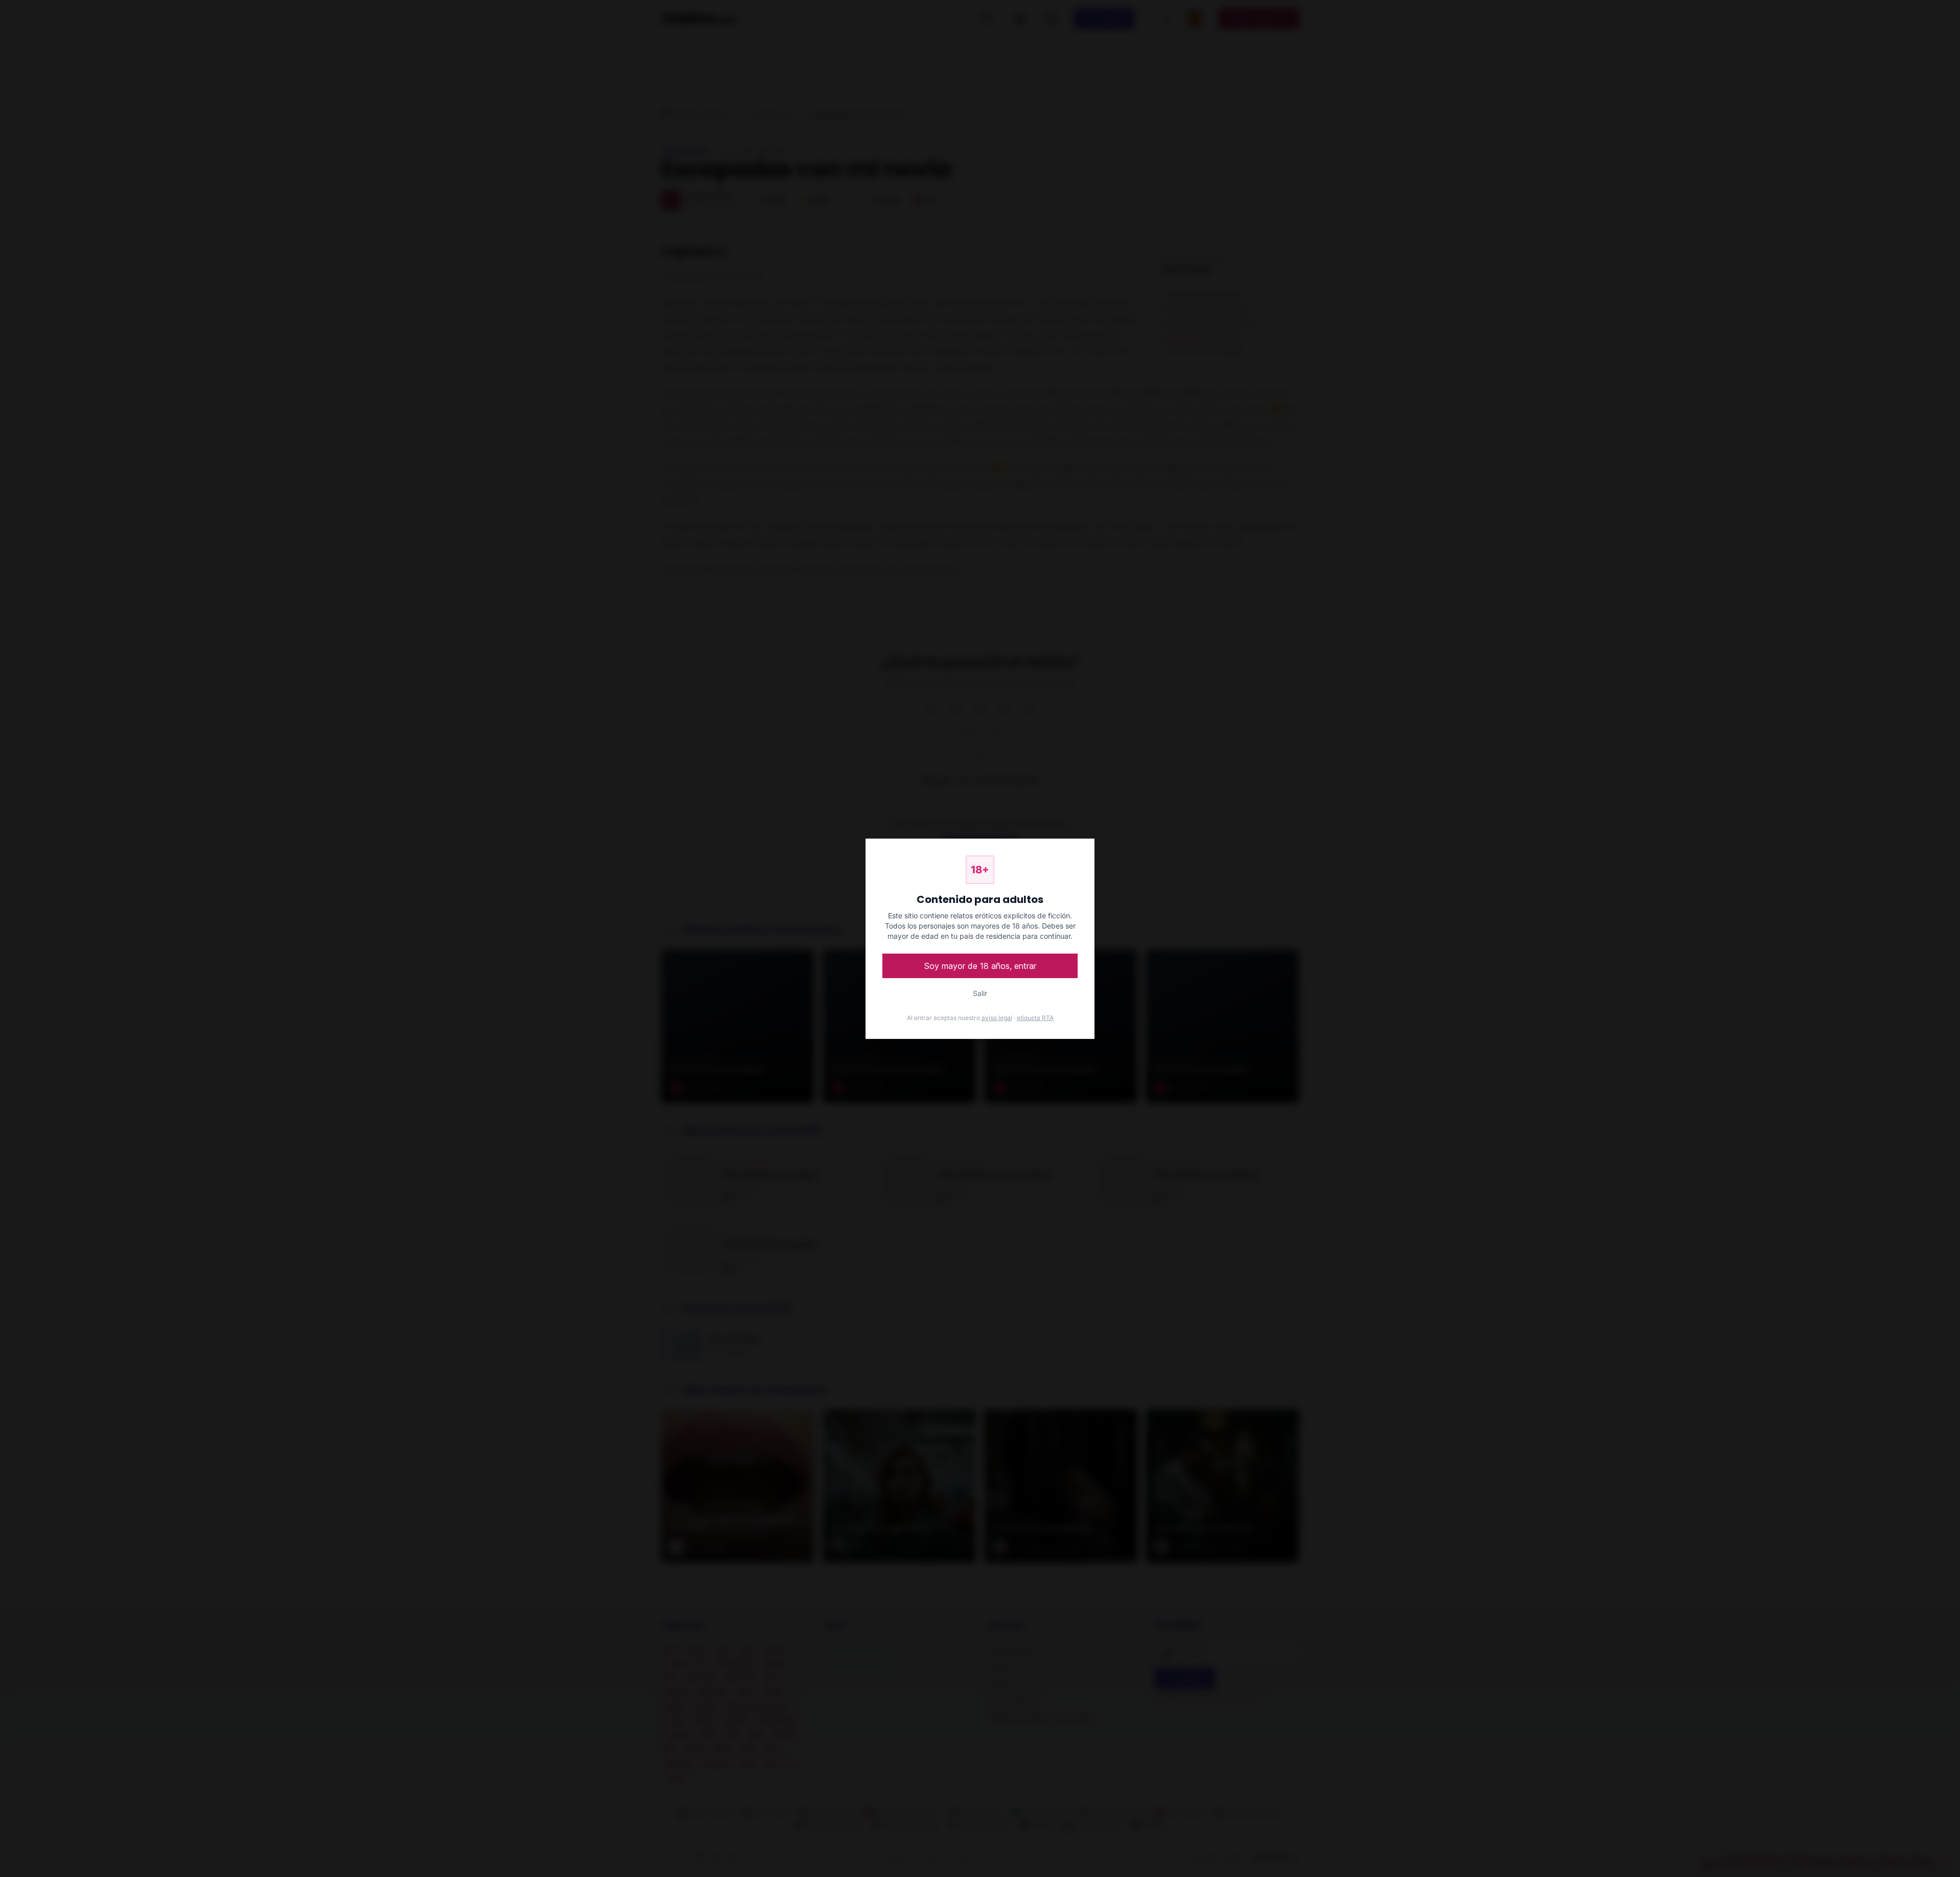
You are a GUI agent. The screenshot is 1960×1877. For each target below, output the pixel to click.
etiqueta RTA (1035, 1018)
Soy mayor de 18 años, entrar (980, 966)
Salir (980, 993)
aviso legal (997, 1018)
